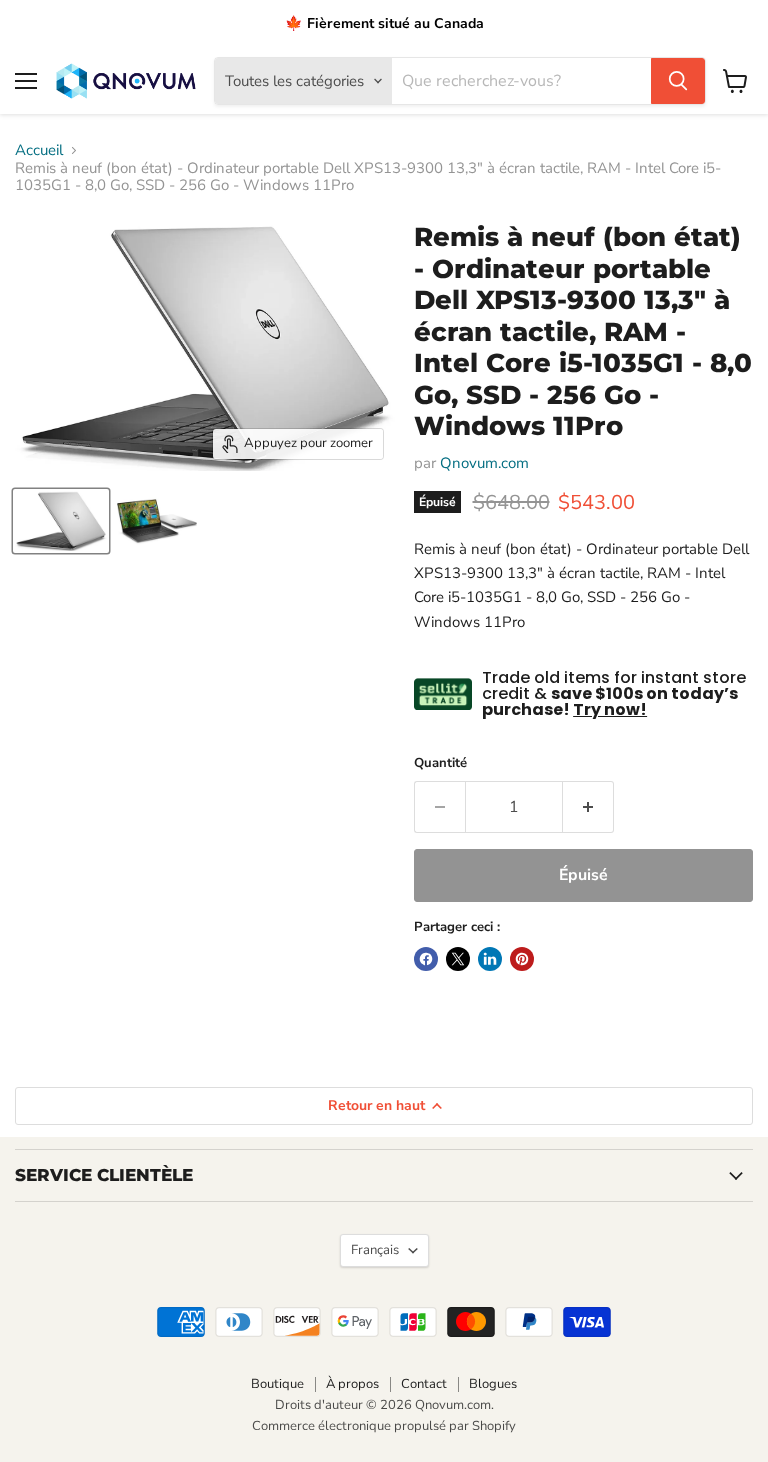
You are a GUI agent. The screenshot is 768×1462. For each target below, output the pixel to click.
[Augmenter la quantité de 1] (588, 807)
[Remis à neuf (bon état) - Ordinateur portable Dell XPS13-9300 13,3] (61, 521)
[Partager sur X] (458, 959)
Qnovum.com (484, 463)
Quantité (440, 763)
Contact (424, 1384)
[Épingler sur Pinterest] (522, 959)
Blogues (493, 1384)
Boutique (277, 1384)
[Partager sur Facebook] (426, 959)
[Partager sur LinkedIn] (490, 959)
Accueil (39, 150)
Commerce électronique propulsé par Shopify (384, 1426)
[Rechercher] (678, 81)
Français (375, 1250)
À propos (352, 1384)
